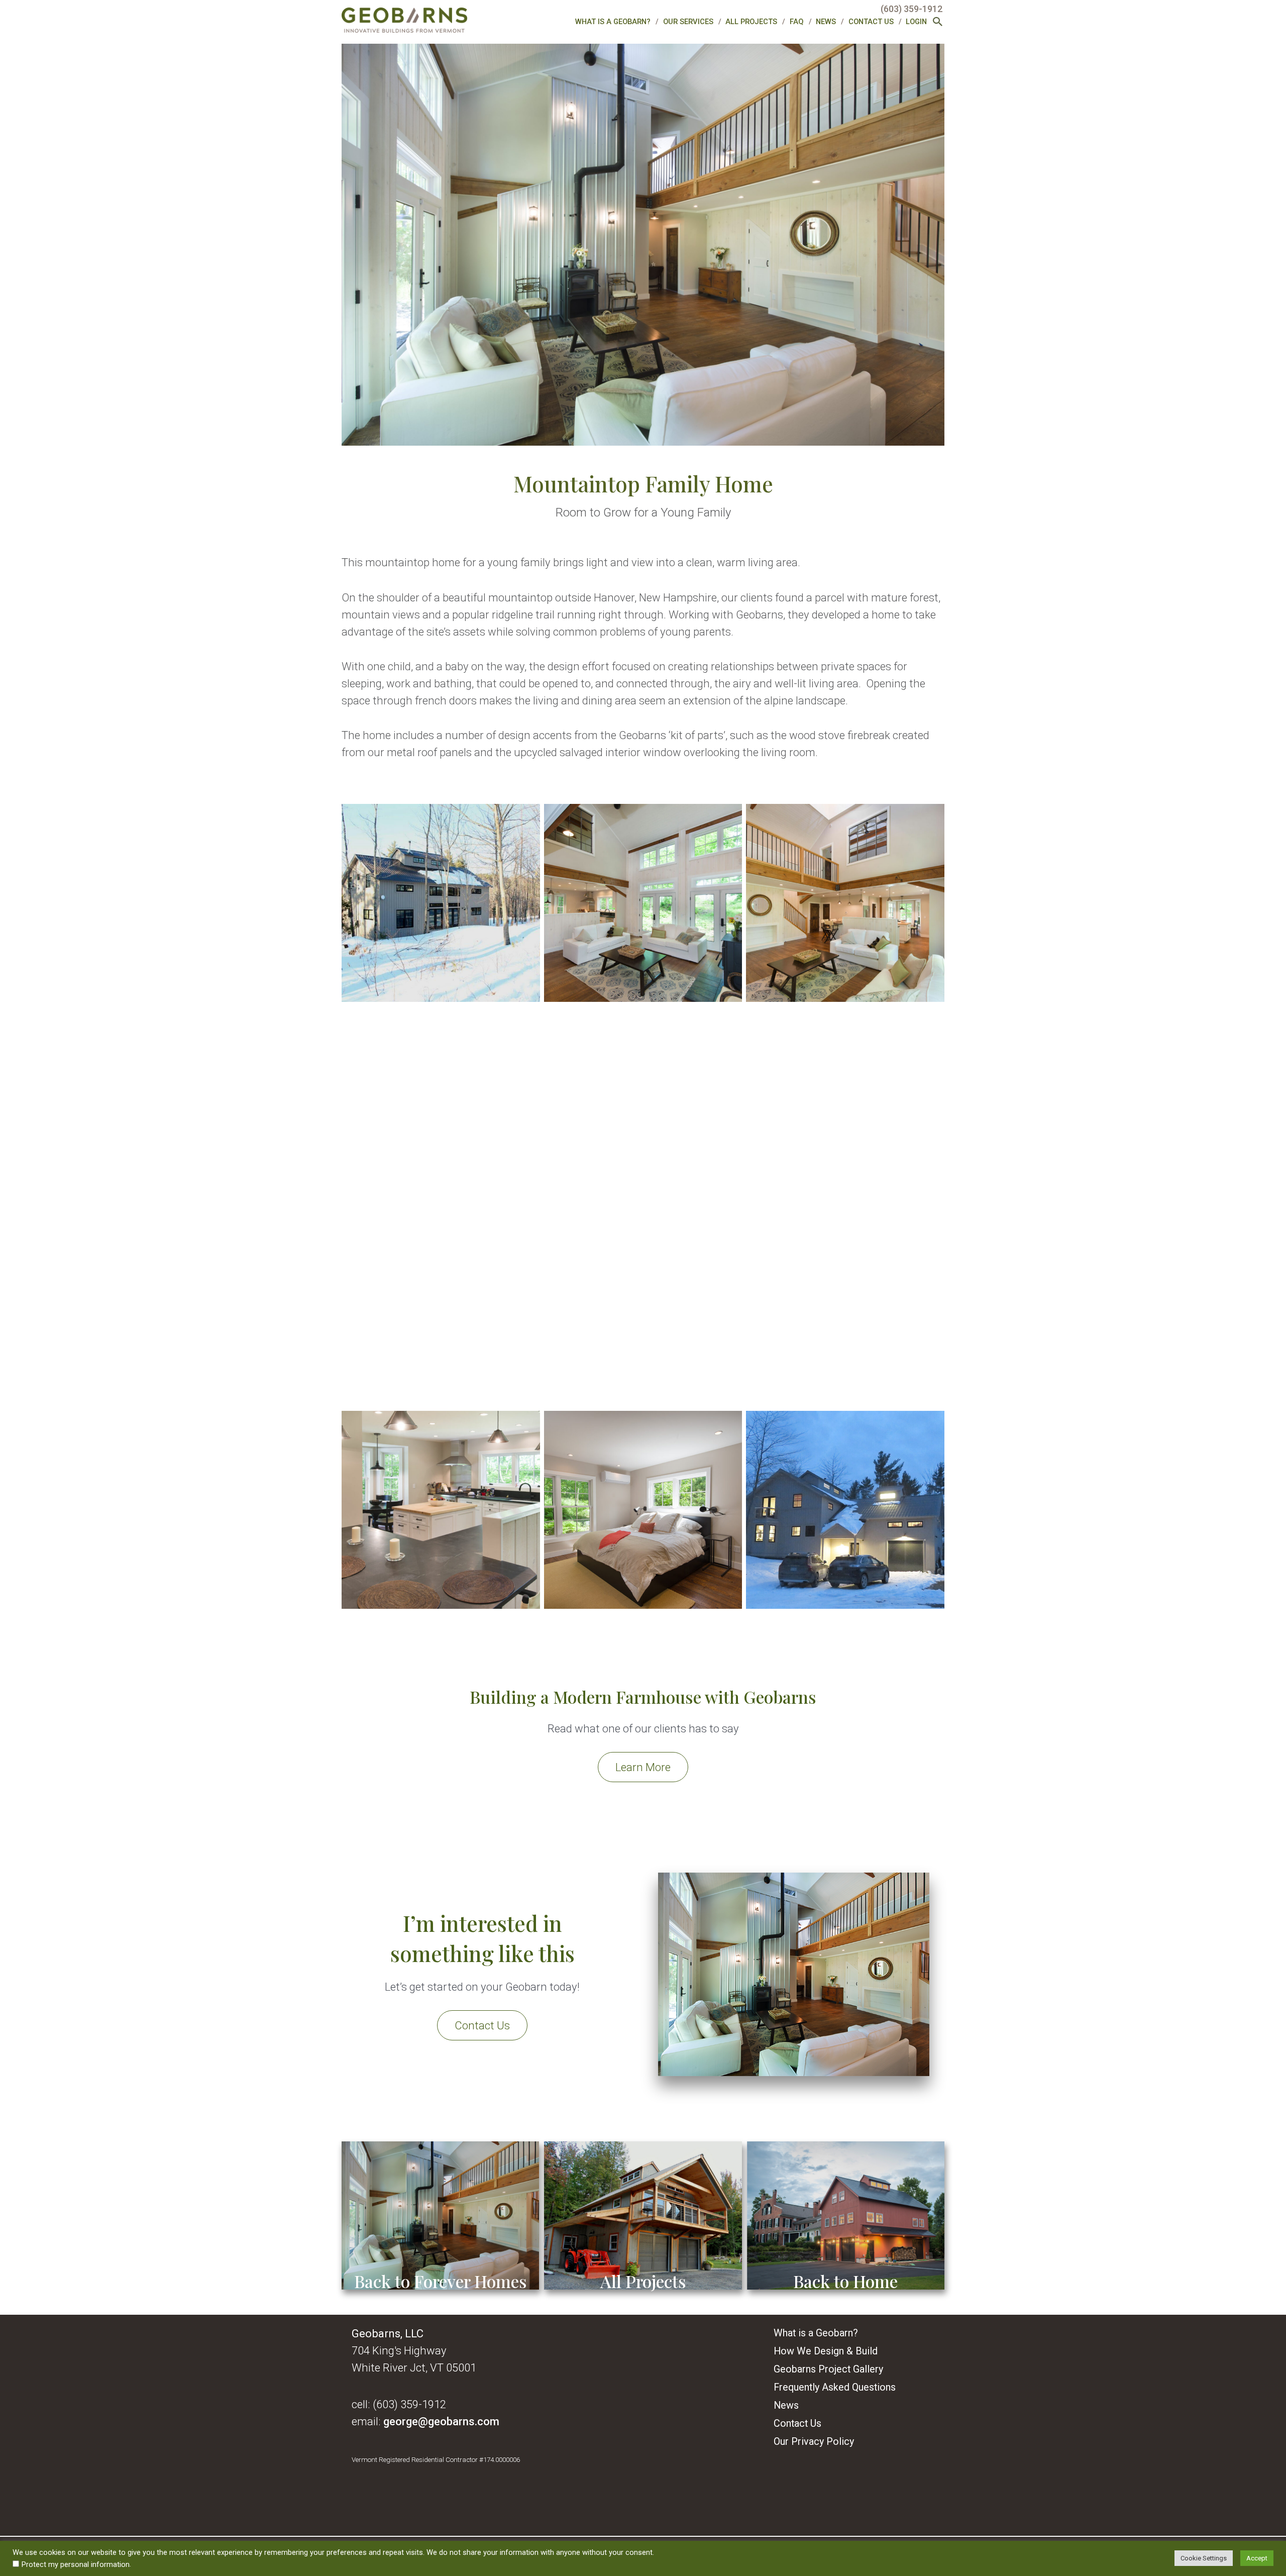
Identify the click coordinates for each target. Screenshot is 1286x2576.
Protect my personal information (76, 2564)
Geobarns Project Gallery (828, 2369)
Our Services (688, 22)
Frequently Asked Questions (835, 2387)
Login (916, 22)
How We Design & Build (826, 2351)
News (826, 22)
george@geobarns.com (441, 2421)
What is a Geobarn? (613, 22)
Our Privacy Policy (814, 2442)
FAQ (797, 22)
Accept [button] (1257, 2558)
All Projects (751, 22)
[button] (938, 23)
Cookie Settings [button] (1204, 2558)
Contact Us (871, 22)
